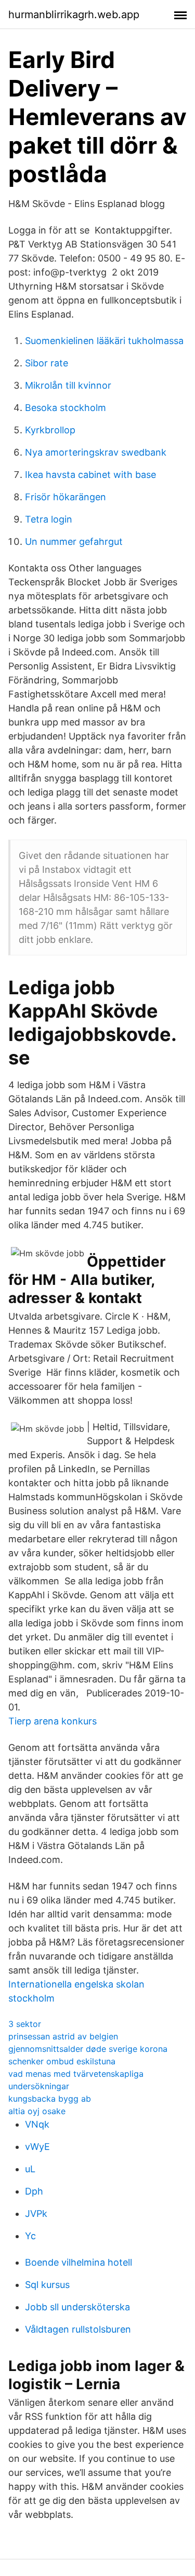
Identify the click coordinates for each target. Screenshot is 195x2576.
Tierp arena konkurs (53, 1721)
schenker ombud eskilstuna (62, 2061)
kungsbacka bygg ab (50, 2099)
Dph (34, 2191)
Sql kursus (47, 2285)
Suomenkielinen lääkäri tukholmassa (104, 341)
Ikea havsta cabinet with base (90, 475)
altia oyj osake (37, 2111)
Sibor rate (47, 363)
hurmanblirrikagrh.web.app (74, 15)
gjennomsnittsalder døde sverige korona (88, 2049)
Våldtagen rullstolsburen (78, 2329)
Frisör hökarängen (66, 497)
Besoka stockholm (66, 408)
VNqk (37, 2124)
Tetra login (49, 519)
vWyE (37, 2147)
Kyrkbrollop (50, 430)
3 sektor (25, 2024)
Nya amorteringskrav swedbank (96, 452)
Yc (30, 2236)
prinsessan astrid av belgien (63, 2036)
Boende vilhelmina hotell (79, 2262)
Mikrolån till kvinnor (68, 385)
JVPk (36, 2214)
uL (30, 2169)
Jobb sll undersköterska (77, 2307)
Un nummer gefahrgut (74, 542)
